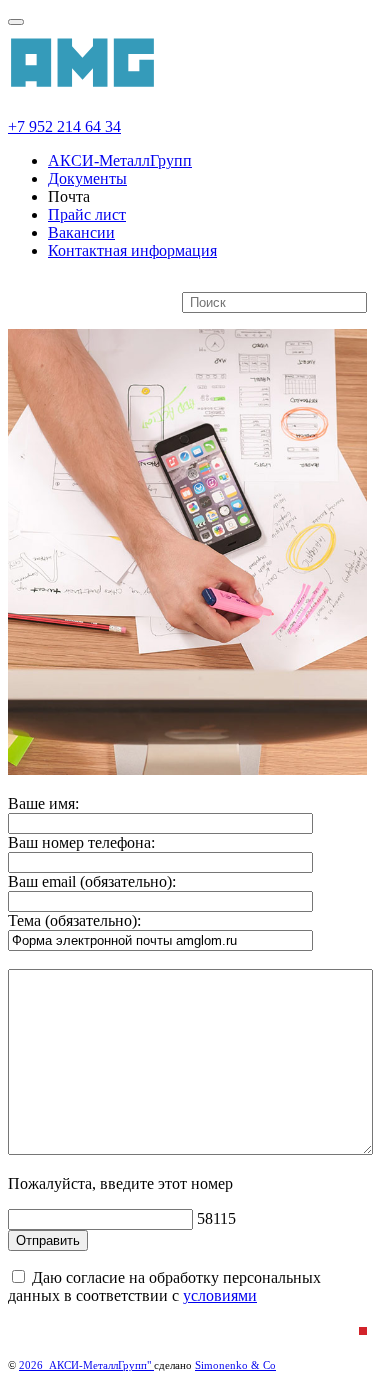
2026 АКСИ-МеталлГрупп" (86, 1365)
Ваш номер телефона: (81, 842)
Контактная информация (132, 250)
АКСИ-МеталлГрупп (120, 160)
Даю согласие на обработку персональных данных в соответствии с (164, 1286)
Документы (87, 178)
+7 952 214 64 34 (64, 126)
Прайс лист (87, 214)
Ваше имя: (43, 803)
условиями (220, 1295)
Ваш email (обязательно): (92, 881)
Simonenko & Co (235, 1365)
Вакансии (81, 232)
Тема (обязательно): (74, 920)
